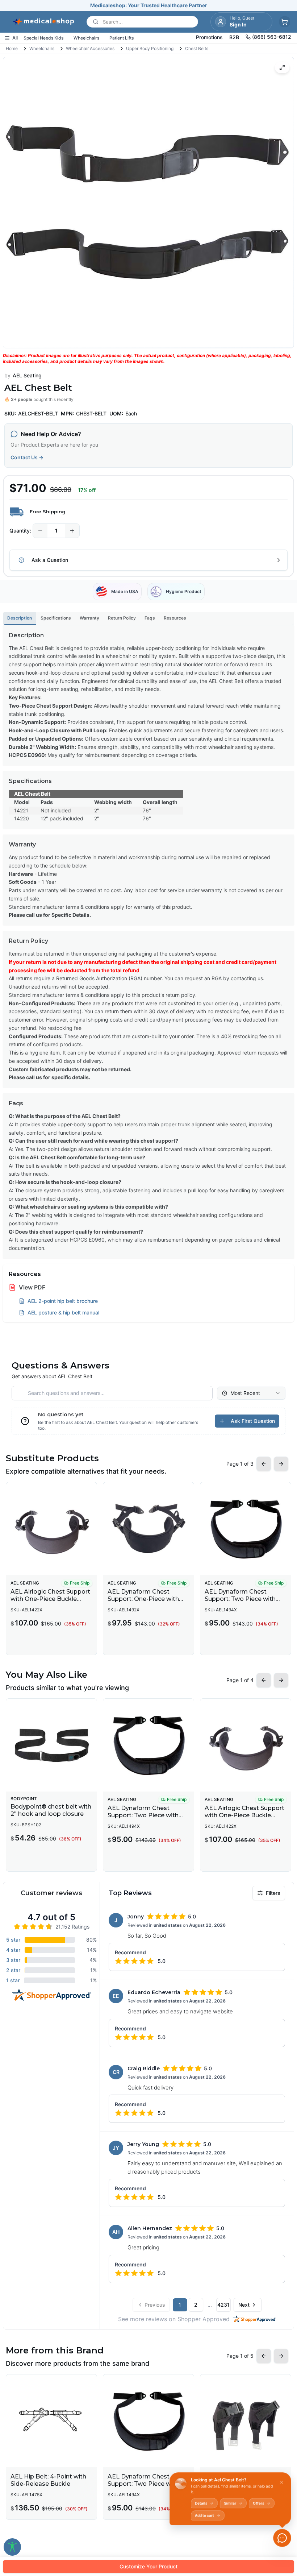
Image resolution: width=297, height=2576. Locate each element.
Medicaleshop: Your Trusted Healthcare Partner (149, 5)
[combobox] (251, 1393)
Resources (175, 618)
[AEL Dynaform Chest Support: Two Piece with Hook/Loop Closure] (246, 1529)
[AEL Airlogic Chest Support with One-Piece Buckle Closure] (51, 1529)
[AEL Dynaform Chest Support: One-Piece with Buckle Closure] (148, 1529)
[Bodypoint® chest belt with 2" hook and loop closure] (51, 1745)
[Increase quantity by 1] (72, 531)
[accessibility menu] (12, 2547)
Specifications (56, 618)
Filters (273, 1893)
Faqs (150, 618)
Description (20, 618)
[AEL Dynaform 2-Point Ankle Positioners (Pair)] (246, 2421)
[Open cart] (285, 22)
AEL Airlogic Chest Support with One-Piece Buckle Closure (50, 1599)
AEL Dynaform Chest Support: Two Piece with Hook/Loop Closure (240, 1599)
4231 (223, 2305)
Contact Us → (27, 457)
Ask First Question (253, 1421)
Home (12, 48)
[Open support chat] (282, 2538)
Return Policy (122, 618)
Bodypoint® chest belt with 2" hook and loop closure (51, 1810)
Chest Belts (197, 48)
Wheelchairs (42, 48)
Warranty (89, 618)
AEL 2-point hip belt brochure (63, 1301)
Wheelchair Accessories (90, 48)
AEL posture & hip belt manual (63, 1312)
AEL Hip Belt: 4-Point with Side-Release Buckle (48, 2480)
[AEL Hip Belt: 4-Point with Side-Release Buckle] (51, 2421)
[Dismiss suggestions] (281, 2482)
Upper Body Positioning (150, 48)
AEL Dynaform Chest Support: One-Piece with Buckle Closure (143, 1599)
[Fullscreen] (282, 67)
